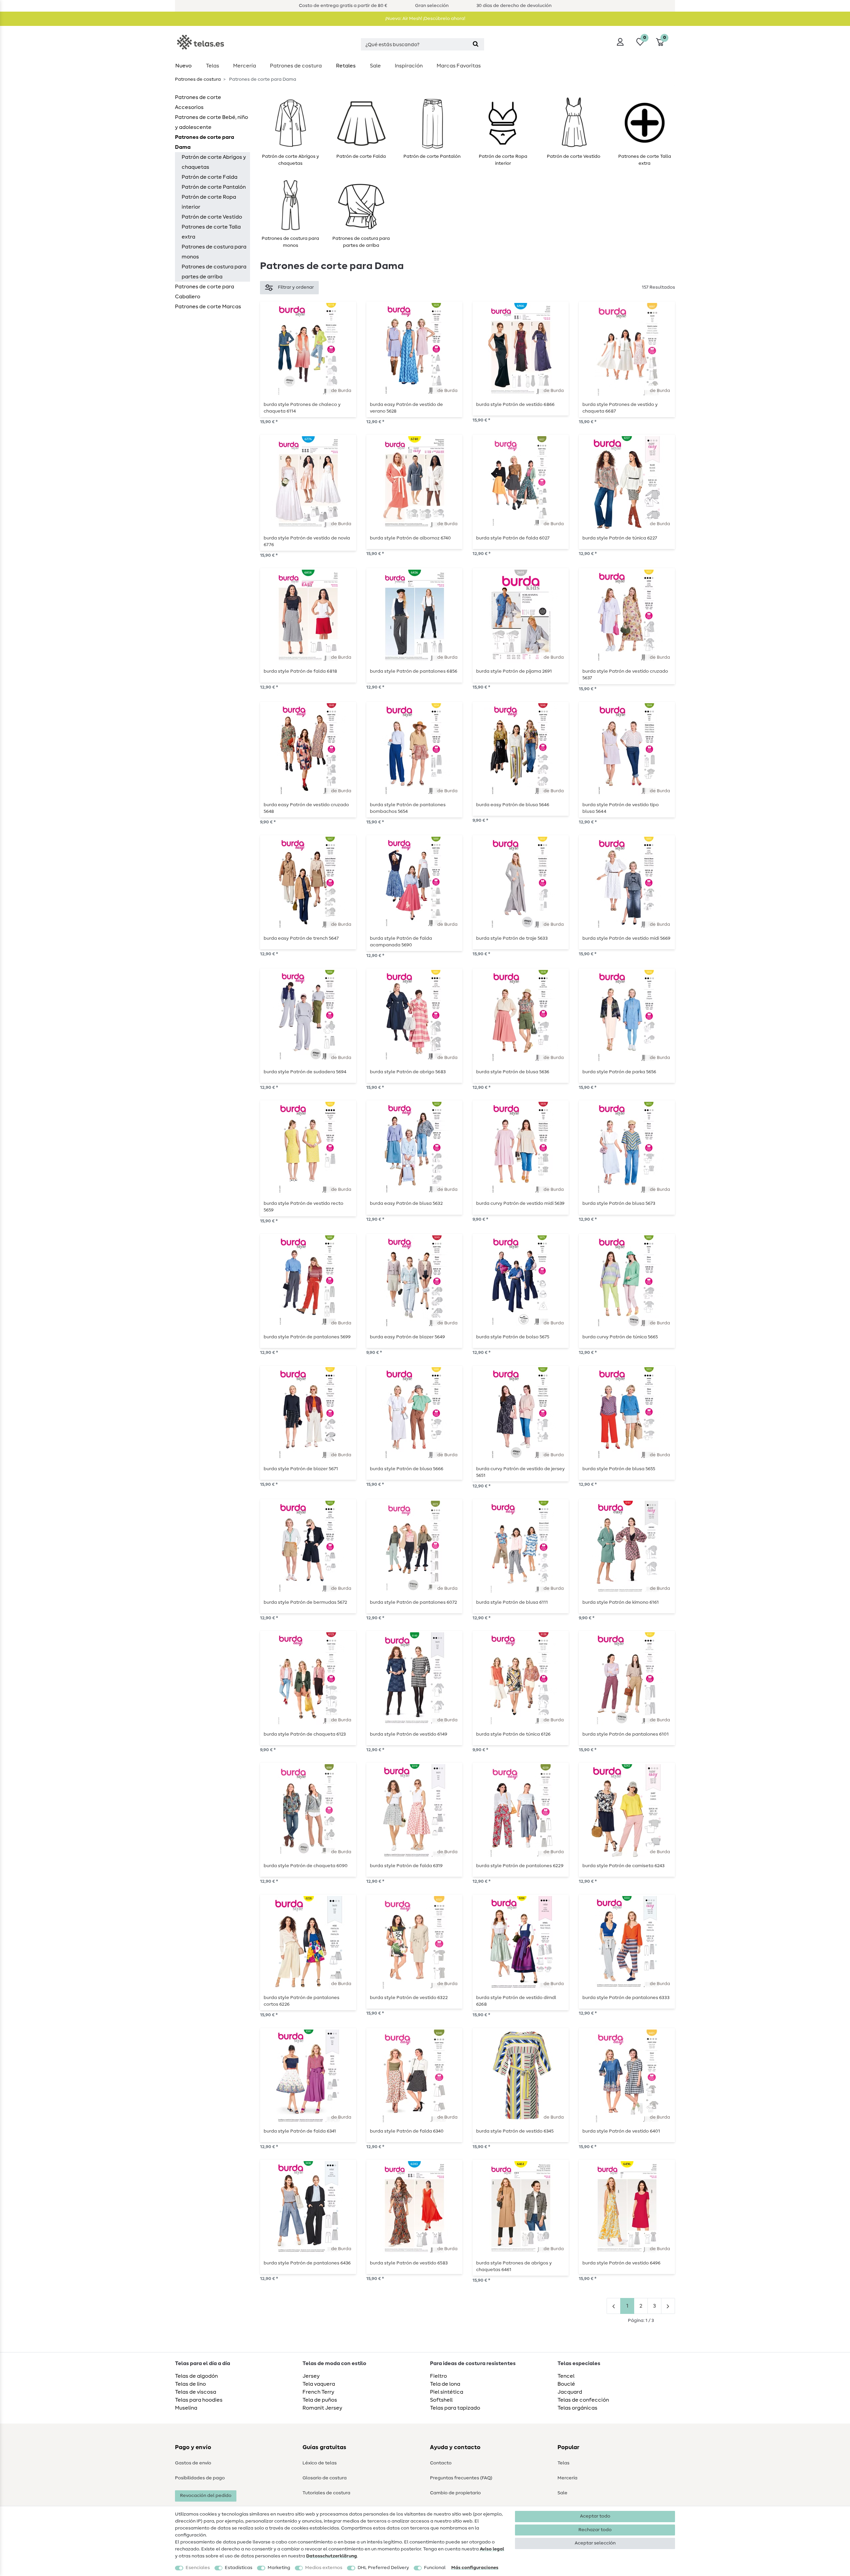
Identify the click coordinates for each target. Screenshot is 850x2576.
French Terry (318, 2392)
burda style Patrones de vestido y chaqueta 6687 (620, 408)
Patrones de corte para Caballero (205, 292)
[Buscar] (476, 44)
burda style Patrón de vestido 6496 (621, 2263)
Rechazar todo (595, 2530)
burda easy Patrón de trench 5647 (301, 938)
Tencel (566, 2376)
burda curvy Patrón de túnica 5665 (620, 1337)
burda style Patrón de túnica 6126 (513, 1734)
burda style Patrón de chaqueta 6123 (305, 1734)
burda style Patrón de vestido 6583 (409, 2263)
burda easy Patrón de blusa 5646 (513, 805)
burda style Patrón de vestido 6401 (621, 2131)
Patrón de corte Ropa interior (209, 202)
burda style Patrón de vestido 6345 (515, 2131)
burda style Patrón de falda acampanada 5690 (401, 942)
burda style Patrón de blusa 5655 (619, 1469)
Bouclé (566, 2384)
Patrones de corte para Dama (205, 142)
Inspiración (409, 66)
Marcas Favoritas (459, 66)
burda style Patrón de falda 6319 (406, 1866)
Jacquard (570, 2392)
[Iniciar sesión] (620, 42)
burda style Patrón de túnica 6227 (620, 538)
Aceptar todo (595, 2516)
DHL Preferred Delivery (383, 2568)
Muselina (186, 2408)
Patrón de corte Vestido (212, 217)
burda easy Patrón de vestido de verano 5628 (406, 408)
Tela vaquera (319, 2384)
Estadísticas (239, 2568)
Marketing (279, 2568)
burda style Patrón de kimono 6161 (621, 1602)
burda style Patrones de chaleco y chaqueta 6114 (302, 408)
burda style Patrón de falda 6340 (407, 2131)
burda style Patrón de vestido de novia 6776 (307, 541)
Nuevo (183, 66)
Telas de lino (190, 2384)
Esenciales (198, 2568)
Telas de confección (583, 2400)
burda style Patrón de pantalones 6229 (520, 1866)
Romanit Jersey (322, 2408)
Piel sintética (447, 2392)
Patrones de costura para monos (214, 252)
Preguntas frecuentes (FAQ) (461, 2478)
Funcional (435, 2568)
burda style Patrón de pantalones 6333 (626, 1998)
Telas (212, 66)
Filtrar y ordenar (296, 287)
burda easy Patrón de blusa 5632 (406, 1203)
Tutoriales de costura (326, 2493)
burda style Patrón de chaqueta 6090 (306, 1866)
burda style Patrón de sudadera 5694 (305, 1072)
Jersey (311, 2376)
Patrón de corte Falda (210, 177)
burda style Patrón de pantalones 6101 (626, 1734)
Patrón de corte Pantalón (214, 187)
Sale (375, 66)
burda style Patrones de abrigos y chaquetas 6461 (514, 2266)
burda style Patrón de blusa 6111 (512, 1602)
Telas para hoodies (199, 2400)
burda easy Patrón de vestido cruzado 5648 (306, 808)
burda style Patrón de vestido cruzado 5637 (625, 675)
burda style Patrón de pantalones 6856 (414, 671)
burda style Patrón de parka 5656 (619, 1072)
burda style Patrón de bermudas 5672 (305, 1602)
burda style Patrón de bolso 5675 (513, 1337)
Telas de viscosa (196, 2392)
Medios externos (324, 2568)
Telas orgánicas (577, 2408)
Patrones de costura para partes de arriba (214, 272)
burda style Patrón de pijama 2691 (514, 671)
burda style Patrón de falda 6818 (300, 671)
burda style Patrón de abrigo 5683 (408, 1072)
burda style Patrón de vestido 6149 (409, 1734)
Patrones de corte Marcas (208, 307)
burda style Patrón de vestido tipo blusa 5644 (621, 808)
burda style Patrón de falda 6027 (513, 538)
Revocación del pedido (206, 2496)
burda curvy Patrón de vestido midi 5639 (520, 1203)
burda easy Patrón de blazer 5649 (407, 1337)
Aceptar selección (595, 2543)
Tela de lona (445, 2384)
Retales (346, 66)
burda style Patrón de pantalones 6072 (413, 1602)
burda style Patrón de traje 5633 (512, 938)
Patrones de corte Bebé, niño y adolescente (212, 122)
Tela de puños (320, 2400)
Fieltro (438, 2376)
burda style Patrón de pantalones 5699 (307, 1337)
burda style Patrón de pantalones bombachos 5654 (408, 808)
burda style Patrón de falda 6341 (300, 2131)
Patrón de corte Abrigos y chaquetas (214, 162)
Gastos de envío (193, 2463)
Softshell (441, 2400)
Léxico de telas (320, 2463)
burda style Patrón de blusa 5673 (619, 1203)
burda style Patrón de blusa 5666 (407, 1469)
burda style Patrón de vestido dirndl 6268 (516, 2001)
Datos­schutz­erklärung (332, 2556)
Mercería (245, 66)
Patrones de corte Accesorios (198, 102)
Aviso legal (492, 2549)
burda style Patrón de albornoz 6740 (410, 538)
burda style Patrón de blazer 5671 (301, 1469)
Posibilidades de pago (200, 2478)
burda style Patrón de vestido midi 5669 (626, 938)
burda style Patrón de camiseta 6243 (623, 1866)
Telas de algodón (196, 2376)
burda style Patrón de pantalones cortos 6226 (301, 2001)
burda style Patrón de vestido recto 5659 (303, 1207)
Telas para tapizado (455, 2408)
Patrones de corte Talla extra (211, 232)
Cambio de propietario (455, 2493)
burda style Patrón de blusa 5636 (513, 1072)
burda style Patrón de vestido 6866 (515, 405)
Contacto (441, 2463)
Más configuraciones (475, 2568)
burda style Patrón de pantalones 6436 (307, 2263)
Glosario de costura (325, 2478)
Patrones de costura (296, 66)
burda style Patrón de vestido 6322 (409, 1998)
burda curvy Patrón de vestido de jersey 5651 (520, 1472)
